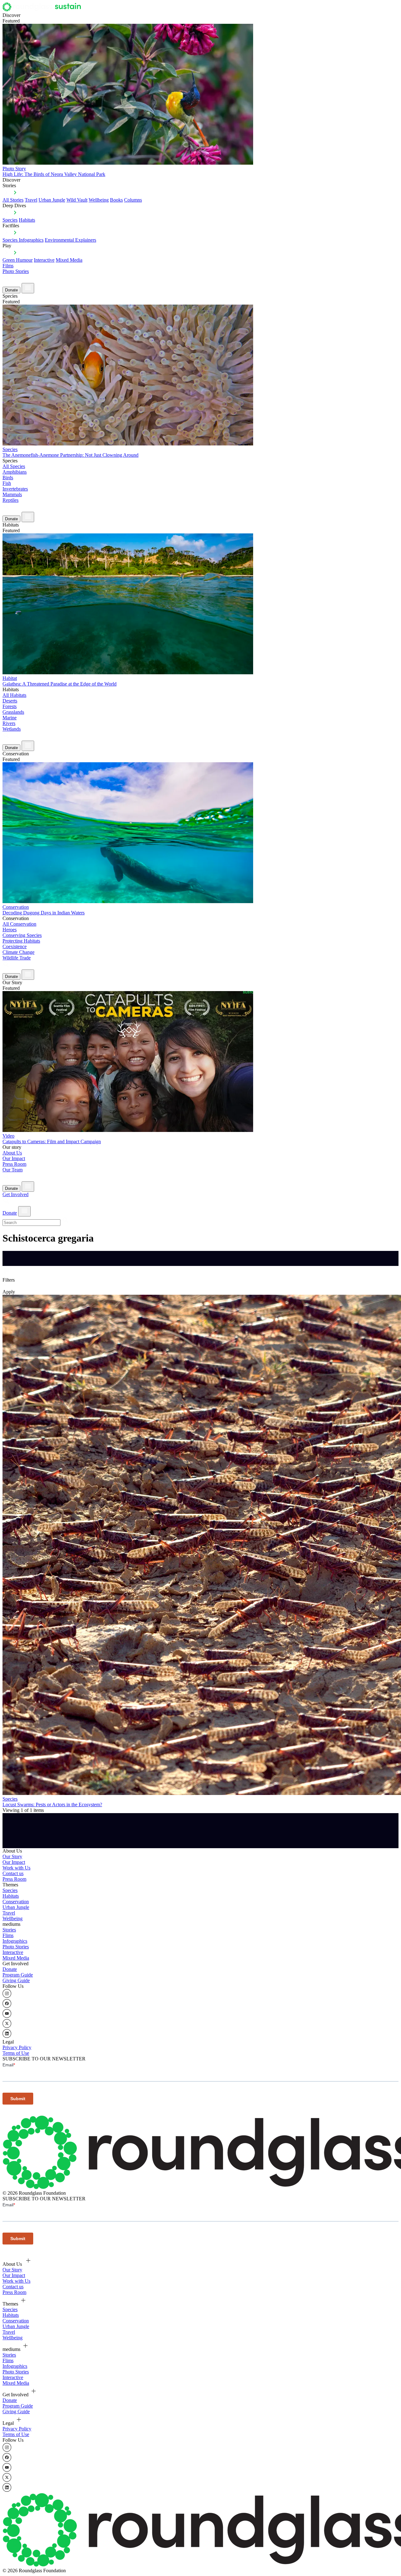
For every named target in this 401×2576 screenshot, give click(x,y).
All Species (14, 466)
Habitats (27, 220)
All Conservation (19, 924)
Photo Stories (16, 271)
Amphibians (15, 472)
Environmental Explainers (70, 240)
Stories (9, 1930)
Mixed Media (69, 260)
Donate (11, 290)
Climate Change (18, 952)
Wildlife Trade (17, 958)
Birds (8, 478)
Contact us (13, 1873)
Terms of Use (16, 2053)
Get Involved (16, 1194)
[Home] (44, 10)
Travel (31, 200)
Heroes (10, 930)
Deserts (10, 701)
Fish (7, 483)
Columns (133, 200)
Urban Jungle (52, 200)
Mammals (12, 494)
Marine (10, 718)
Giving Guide (16, 1980)
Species (10, 220)
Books (116, 200)
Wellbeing (99, 200)
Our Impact (14, 1158)
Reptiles (10, 500)
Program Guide (18, 1975)
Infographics (15, 1941)
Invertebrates (15, 489)
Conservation (16, 1902)
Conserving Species (22, 935)
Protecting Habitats (21, 941)
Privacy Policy (17, 2047)
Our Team (13, 1170)
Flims (8, 1935)
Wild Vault (77, 200)
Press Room (14, 1164)
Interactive (44, 260)
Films (8, 266)
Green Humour (18, 260)
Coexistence (15, 946)
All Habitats (14, 695)
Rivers (9, 723)
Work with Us (16, 1868)
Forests (10, 706)
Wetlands (12, 729)
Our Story (12, 1856)
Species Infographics (23, 240)
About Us (12, 1153)
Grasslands (13, 712)
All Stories (13, 200)
